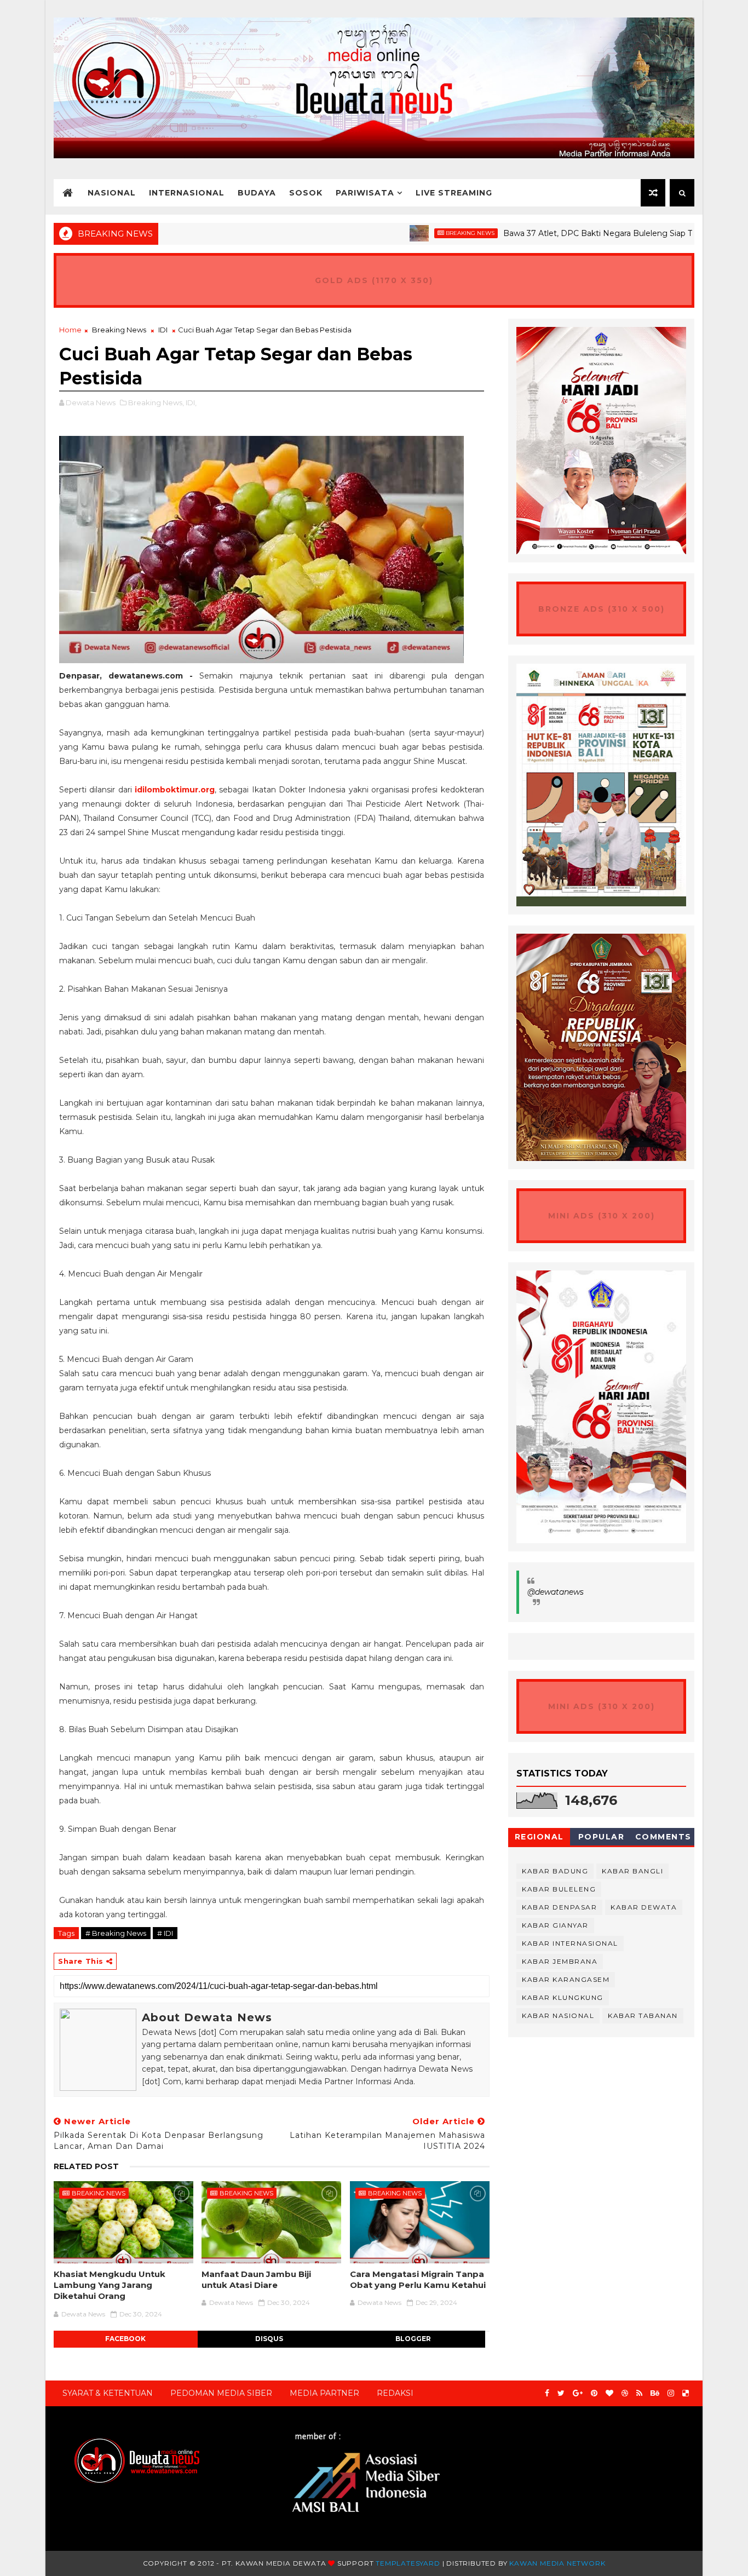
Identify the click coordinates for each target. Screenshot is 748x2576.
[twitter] (561, 2393)
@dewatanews (556, 1592)
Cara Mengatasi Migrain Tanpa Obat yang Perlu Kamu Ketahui (418, 2279)
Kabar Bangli (632, 1871)
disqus (269, 2339)
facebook (125, 2339)
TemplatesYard (408, 2563)
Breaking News (414, 233)
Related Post (86, 2166)
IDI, (191, 403)
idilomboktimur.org (175, 790)
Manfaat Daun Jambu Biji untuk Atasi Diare (256, 2279)
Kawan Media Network (557, 2563)
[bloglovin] (609, 2393)
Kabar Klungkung (563, 1997)
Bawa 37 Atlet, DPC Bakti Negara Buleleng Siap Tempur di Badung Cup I (586, 233)
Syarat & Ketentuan (108, 2393)
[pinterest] (594, 2393)
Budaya (257, 193)
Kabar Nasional (558, 2016)
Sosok (306, 193)
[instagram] (671, 2393)
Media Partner (324, 2393)
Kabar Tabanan (643, 2016)
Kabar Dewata (644, 1907)
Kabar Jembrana (560, 1961)
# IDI (165, 1933)
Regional (539, 1837)
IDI (163, 330)
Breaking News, (156, 403)
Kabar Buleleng (559, 1889)
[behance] (655, 2393)
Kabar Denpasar (559, 1907)
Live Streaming (454, 193)
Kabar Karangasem (566, 1979)
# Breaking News (116, 1933)
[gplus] (578, 2393)
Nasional (112, 193)
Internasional (187, 193)
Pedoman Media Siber (221, 2393)
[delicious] (686, 2393)
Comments (663, 1837)
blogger (413, 2339)
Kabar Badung (555, 1871)
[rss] (639, 2393)
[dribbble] (625, 2393)
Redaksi (395, 2393)
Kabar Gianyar (555, 1925)
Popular (602, 1837)
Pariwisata (365, 193)
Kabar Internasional (570, 1943)
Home (70, 330)
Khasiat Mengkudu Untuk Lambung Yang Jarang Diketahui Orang (110, 2285)
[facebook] (547, 2393)
